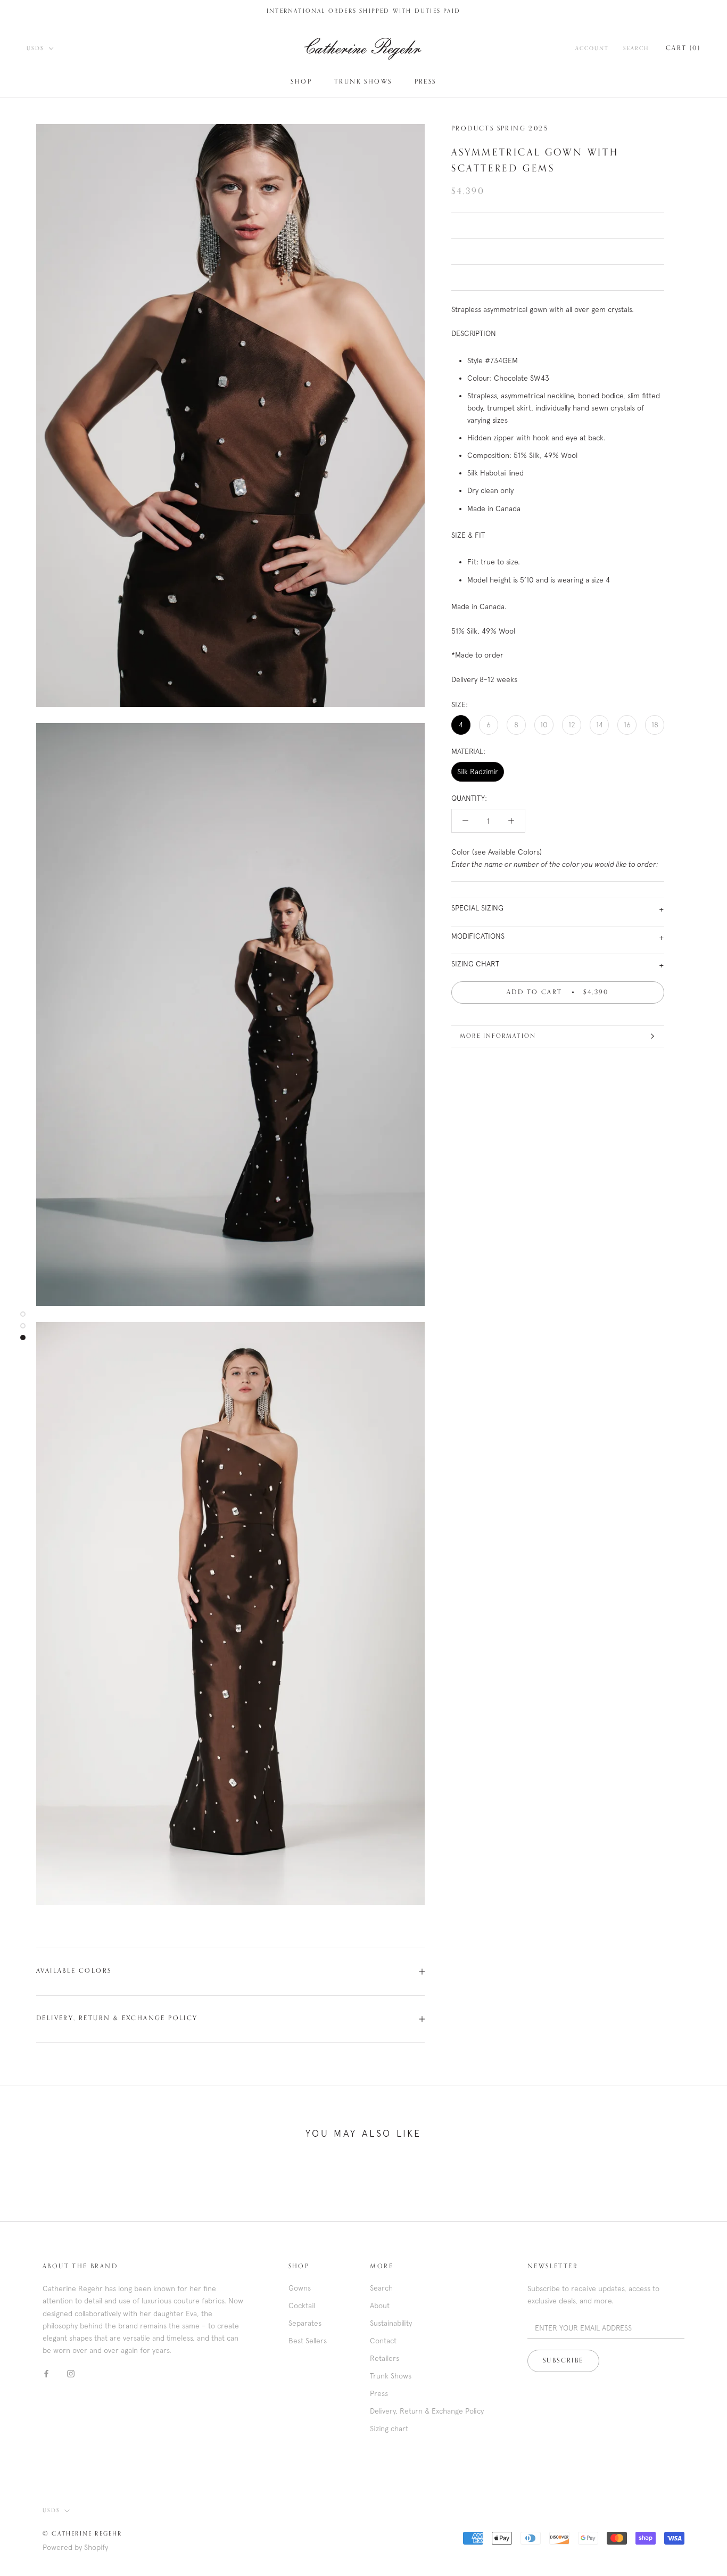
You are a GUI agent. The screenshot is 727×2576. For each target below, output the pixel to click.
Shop (301, 82)
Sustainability (391, 2323)
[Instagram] (71, 2373)
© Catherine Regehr (82, 2534)
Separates (305, 2323)
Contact (383, 2341)
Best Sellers (308, 2341)
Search (636, 48)
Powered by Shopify (75, 2547)
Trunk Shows (363, 82)
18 (655, 725)
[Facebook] (46, 2373)
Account (592, 48)
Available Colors (74, 1971)
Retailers (385, 2358)
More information (498, 1036)
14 (600, 725)
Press (426, 82)
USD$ (35, 48)
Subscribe (563, 2361)
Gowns (300, 2288)
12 (572, 725)
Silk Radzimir (478, 772)
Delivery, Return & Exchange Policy (117, 2019)
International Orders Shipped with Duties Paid (363, 11)
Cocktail (302, 2306)
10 (544, 725)
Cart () (683, 48)
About (380, 2306)
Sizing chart (389, 2429)
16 (627, 725)
